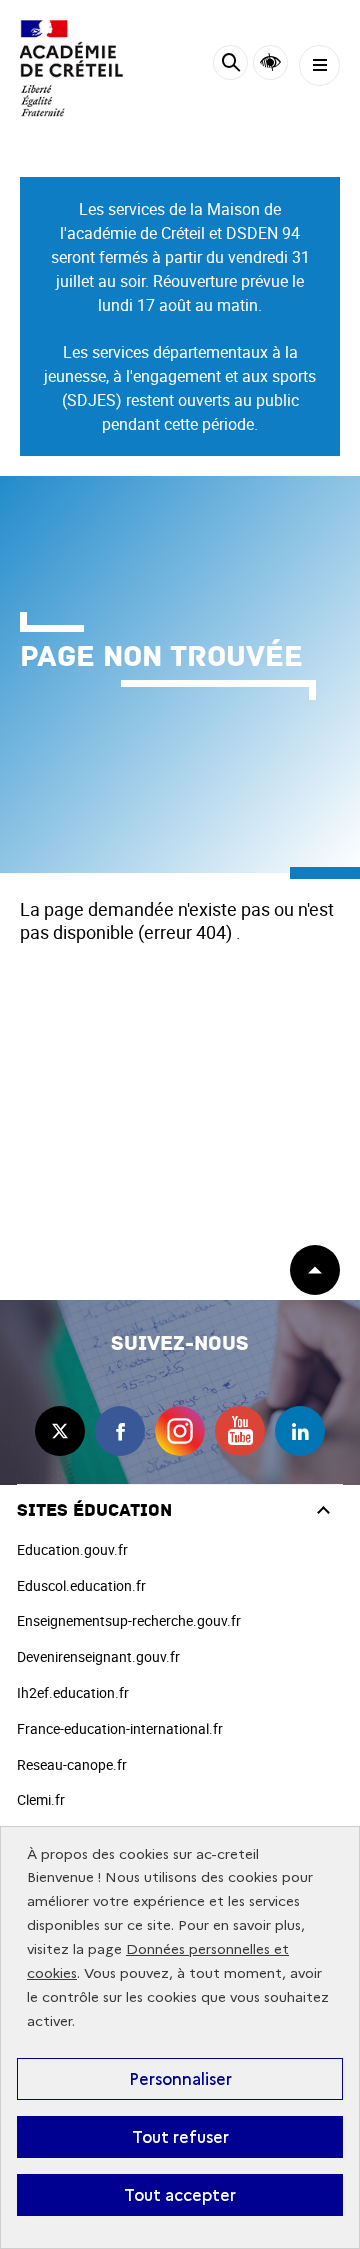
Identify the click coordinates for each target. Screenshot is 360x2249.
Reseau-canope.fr (72, 1764)
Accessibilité (270, 62)
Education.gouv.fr (72, 1549)
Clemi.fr (41, 1799)
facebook (120, 1431)
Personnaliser (180, 2079)
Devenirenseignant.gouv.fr (98, 1656)
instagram (180, 1431)
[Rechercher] (230, 65)
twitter (60, 1431)
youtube (240, 1431)
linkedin (300, 1431)
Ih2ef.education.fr (73, 1692)
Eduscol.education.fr (81, 1585)
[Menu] (319, 65)
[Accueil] (75, 68)
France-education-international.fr (120, 1728)
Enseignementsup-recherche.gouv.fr (129, 1620)
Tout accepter (180, 2195)
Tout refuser (180, 2137)
